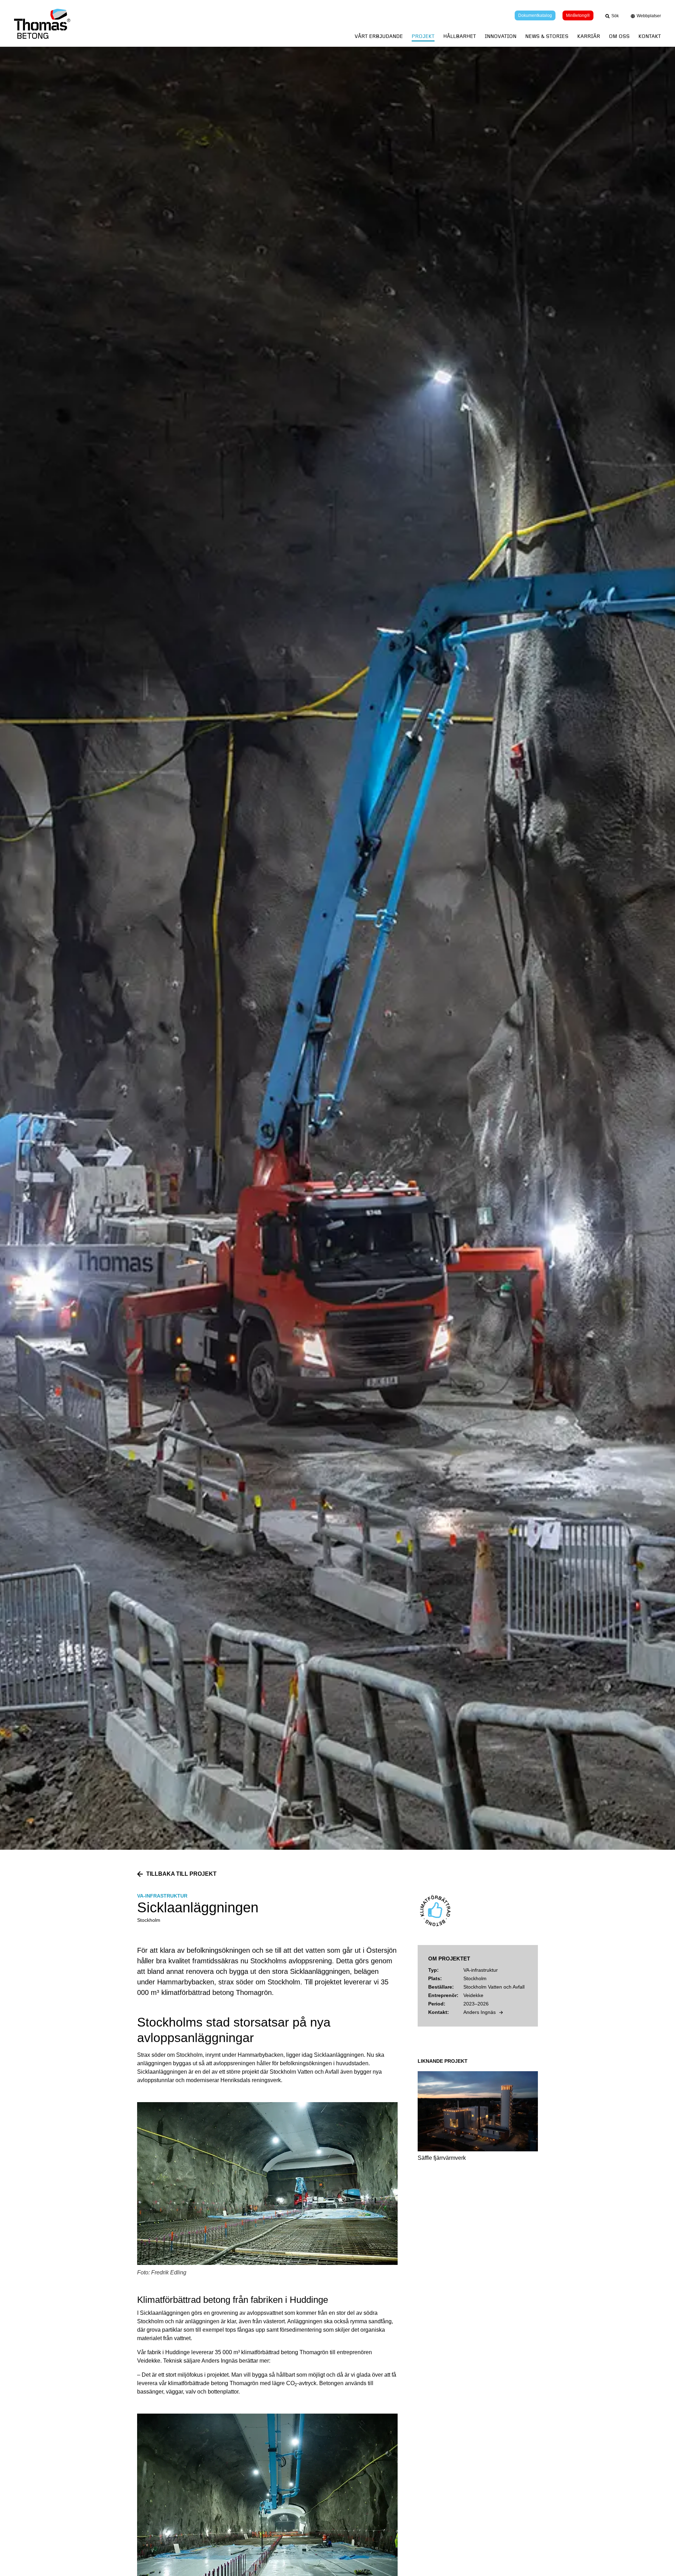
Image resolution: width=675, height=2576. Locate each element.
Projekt (423, 36)
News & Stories (547, 36)
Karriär (589, 36)
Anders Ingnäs (480, 2012)
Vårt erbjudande (379, 36)
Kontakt (650, 36)
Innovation (501, 36)
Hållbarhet (460, 36)
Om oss (619, 36)
